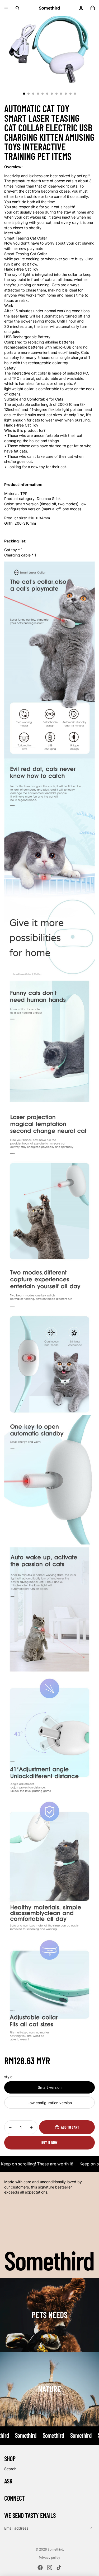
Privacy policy (49, 2558)
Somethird (55, 2549)
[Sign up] (90, 2528)
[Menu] (6, 8)
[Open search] (17, 8)
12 (75, 94)
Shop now (49, 2342)
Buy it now (49, 2142)
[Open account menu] (81, 8)
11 (70, 94)
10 (66, 94)
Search (10, 2469)
